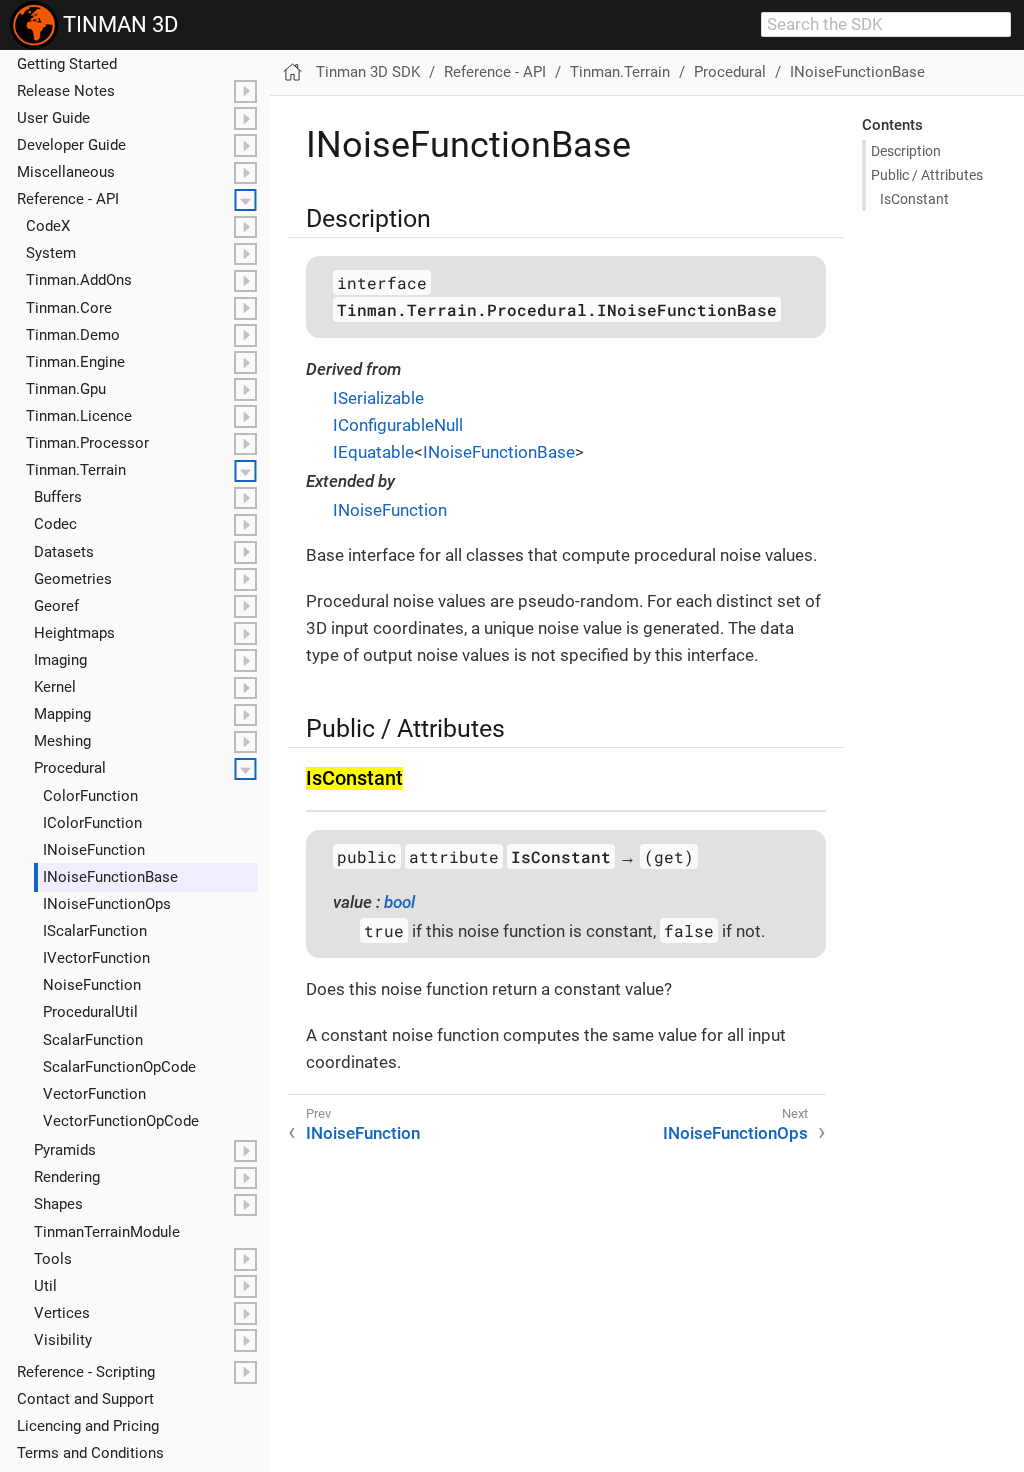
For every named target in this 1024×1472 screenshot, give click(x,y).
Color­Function (90, 796)
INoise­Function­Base (110, 877)
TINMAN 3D (118, 24)
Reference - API (68, 199)
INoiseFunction (390, 510)
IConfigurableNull (398, 425)
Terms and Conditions (90, 1453)
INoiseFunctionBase (857, 72)
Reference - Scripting (86, 1372)
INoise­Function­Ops (107, 904)
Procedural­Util (90, 1012)
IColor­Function (92, 823)
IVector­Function (96, 958)
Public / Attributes (927, 175)
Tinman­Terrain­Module (107, 1232)
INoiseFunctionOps (735, 1133)
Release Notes (66, 91)
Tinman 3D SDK (368, 72)
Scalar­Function (93, 1040)
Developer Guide (71, 145)
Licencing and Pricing (88, 1426)
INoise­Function (94, 850)
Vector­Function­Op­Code (121, 1121)
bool (399, 902)
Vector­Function (94, 1094)
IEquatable (373, 452)
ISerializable (378, 398)
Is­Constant (914, 199)
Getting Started (67, 64)
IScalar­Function (95, 931)
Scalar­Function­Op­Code (119, 1067)
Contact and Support (85, 1399)
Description (906, 151)
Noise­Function (92, 985)
